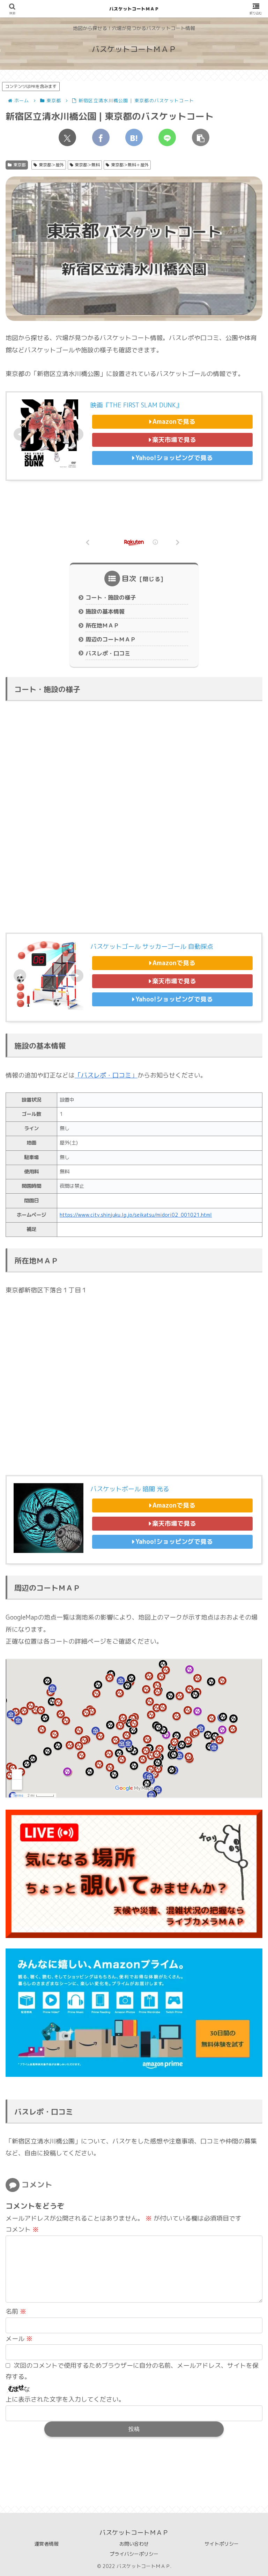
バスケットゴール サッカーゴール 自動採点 (152, 947)
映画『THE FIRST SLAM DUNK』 (136, 405)
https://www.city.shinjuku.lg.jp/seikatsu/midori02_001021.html (136, 1215)
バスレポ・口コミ (108, 653)
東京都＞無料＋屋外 (130, 165)
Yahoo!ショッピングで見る (174, 458)
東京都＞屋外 (51, 165)
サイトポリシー (222, 2544)
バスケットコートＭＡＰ (134, 9)
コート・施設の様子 (111, 598)
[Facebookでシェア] (101, 137)
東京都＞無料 (87, 165)
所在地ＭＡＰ (102, 625)
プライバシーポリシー (134, 2554)
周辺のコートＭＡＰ (111, 639)
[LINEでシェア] (167, 137)
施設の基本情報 (105, 611)
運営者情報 (46, 2544)
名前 (16, 2311)
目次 (129, 578)
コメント (22, 2229)
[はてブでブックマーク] (134, 137)
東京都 (20, 165)
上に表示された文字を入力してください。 (65, 2399)
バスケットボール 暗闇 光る (130, 1489)
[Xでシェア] (67, 137)
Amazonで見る (174, 422)
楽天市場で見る (174, 440)
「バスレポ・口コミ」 (106, 1075)
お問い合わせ (134, 2544)
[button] (201, 137)
